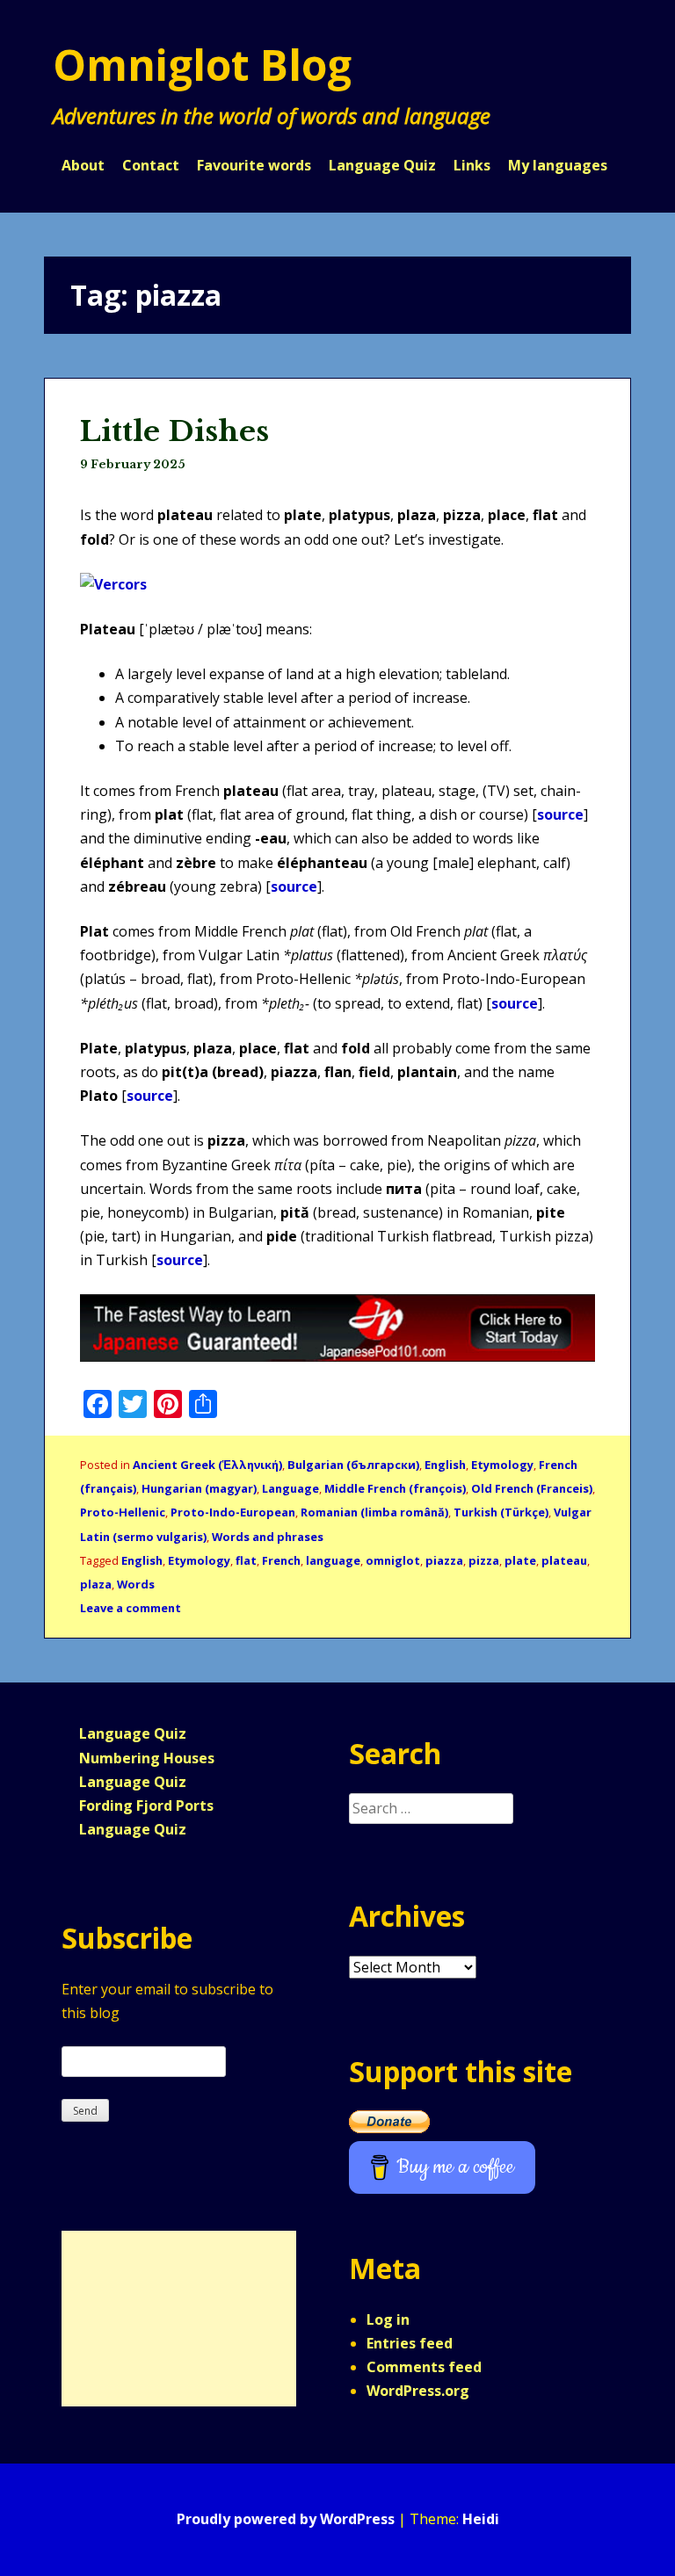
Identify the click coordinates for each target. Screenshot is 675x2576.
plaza (96, 1584)
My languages (558, 165)
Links (472, 165)
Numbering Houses (147, 1758)
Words (136, 1584)
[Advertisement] (170, 2319)
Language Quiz (382, 165)
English (445, 1465)
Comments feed (424, 2367)
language (333, 1560)
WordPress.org (418, 2391)
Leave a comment (131, 1608)
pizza (484, 1560)
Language (290, 1488)
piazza (444, 1560)
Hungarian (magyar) (199, 1488)
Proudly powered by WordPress (286, 2519)
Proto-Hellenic (123, 1512)
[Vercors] (113, 584)
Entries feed (410, 2343)
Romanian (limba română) (374, 1512)
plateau (564, 1560)
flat (246, 1560)
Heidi (481, 2519)
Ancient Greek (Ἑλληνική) (207, 1465)
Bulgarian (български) (353, 1465)
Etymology (502, 1465)
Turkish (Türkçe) (501, 1512)
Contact (151, 165)
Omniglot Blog (202, 65)
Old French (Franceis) (532, 1488)
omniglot (393, 1560)
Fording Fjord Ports (146, 1805)
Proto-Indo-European (233, 1512)
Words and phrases (268, 1537)
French (281, 1560)
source (560, 814)
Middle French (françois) (395, 1488)
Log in (388, 2319)
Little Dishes (174, 431)
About (83, 165)
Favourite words (254, 165)
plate (520, 1560)
